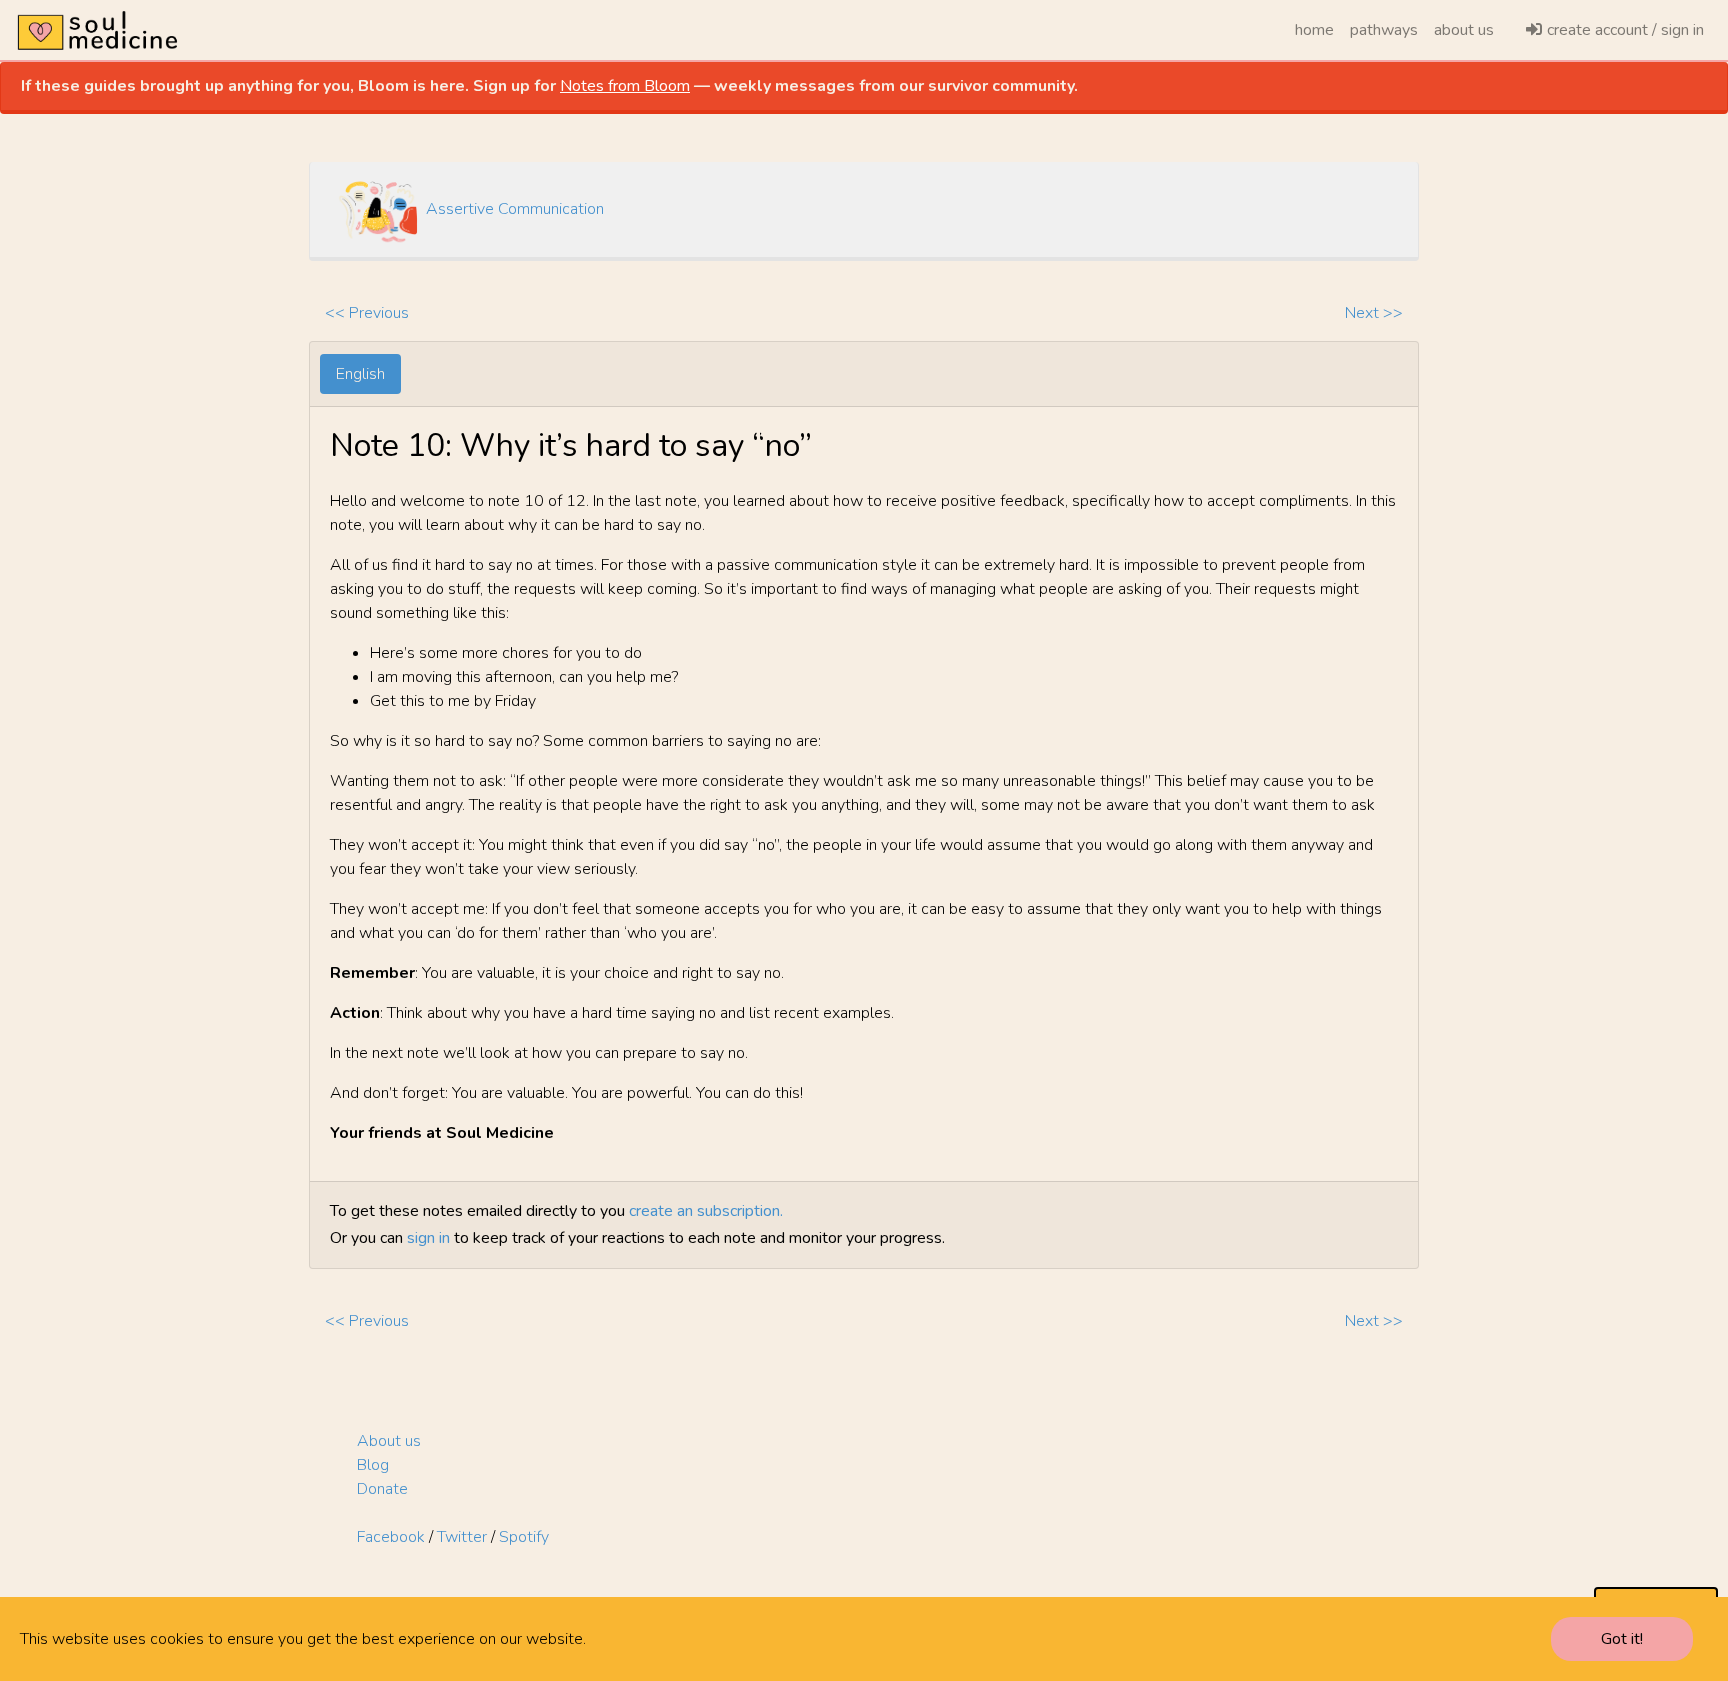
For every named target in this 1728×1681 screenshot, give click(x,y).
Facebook (391, 1537)
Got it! (1622, 1639)
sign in (428, 1238)
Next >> (1374, 313)
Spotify (524, 1537)
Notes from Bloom (625, 86)
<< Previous (367, 313)
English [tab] (360, 374)
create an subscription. (706, 1211)
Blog (373, 1465)
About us (389, 1441)
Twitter (462, 1537)
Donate (382, 1489)
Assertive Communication (515, 209)
